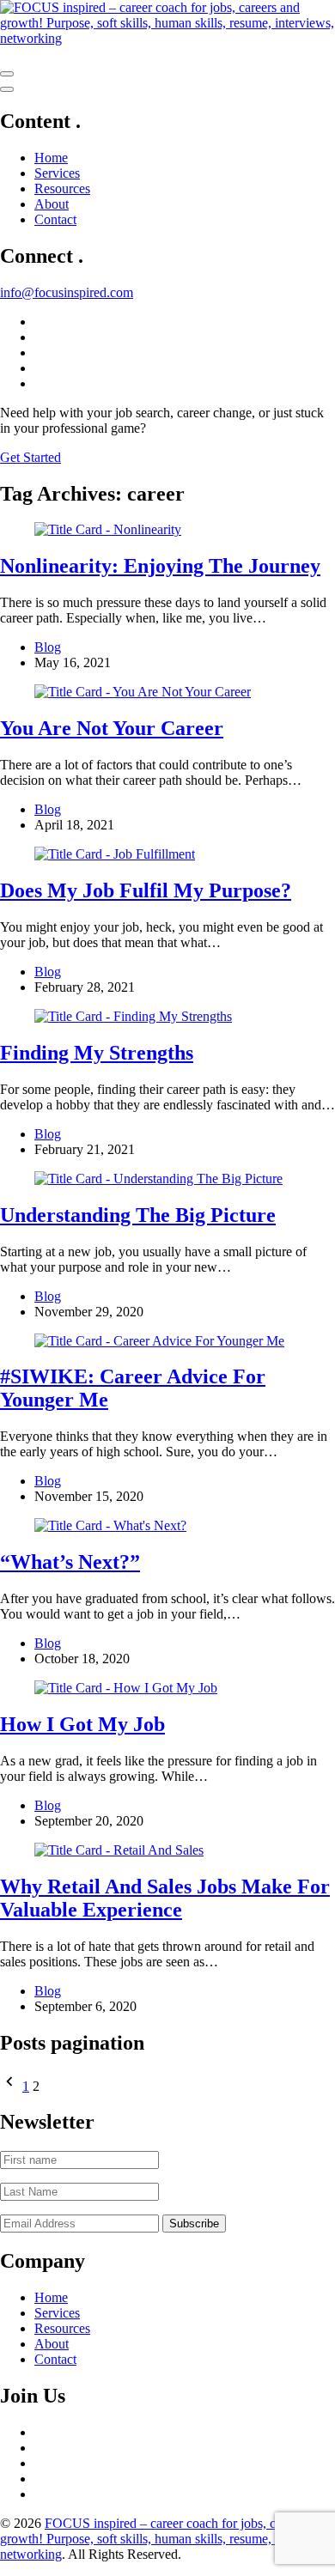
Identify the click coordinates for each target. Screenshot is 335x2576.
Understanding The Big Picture (138, 1215)
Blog (48, 647)
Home (51, 158)
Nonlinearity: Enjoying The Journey (160, 566)
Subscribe (194, 2224)
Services (57, 173)
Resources (62, 188)
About (52, 204)
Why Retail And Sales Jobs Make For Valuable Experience (165, 1898)
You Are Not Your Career (112, 728)
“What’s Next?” (70, 1562)
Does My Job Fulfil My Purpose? (146, 890)
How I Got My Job (82, 1724)
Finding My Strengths (97, 1053)
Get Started (30, 457)
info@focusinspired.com (67, 292)
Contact (55, 219)
